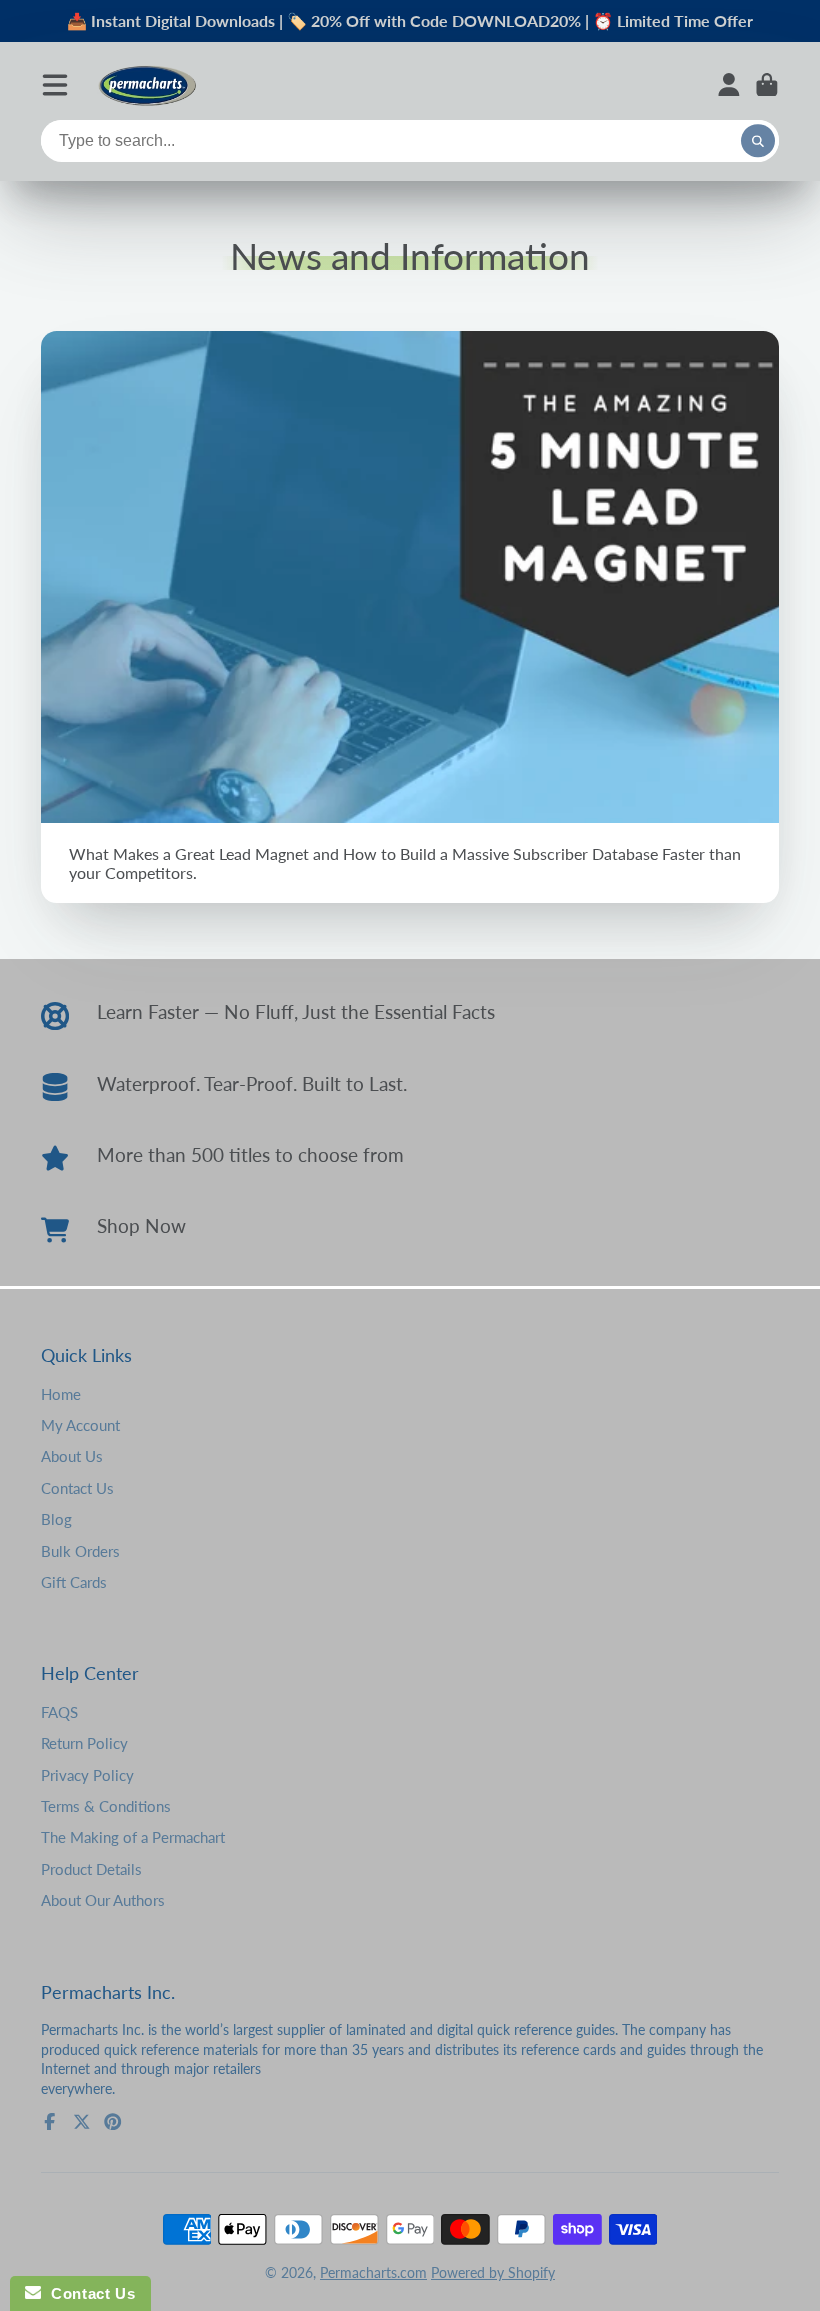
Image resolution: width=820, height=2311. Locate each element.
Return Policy (84, 1743)
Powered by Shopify (493, 2272)
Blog (56, 1519)
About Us (72, 1456)
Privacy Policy (87, 1775)
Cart (767, 85)
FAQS (59, 1712)
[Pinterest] (113, 2122)
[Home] (147, 84)
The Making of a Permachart (133, 1837)
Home (61, 1394)
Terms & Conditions (106, 1806)
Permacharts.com (373, 2272)
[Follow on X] (82, 2122)
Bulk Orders (80, 1551)
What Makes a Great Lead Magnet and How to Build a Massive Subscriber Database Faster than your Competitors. (410, 617)
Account (729, 85)
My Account (80, 1425)
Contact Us (77, 1488)
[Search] (758, 141)
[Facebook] (50, 2122)
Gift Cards (74, 1582)
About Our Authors (103, 1900)
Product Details (91, 1869)
